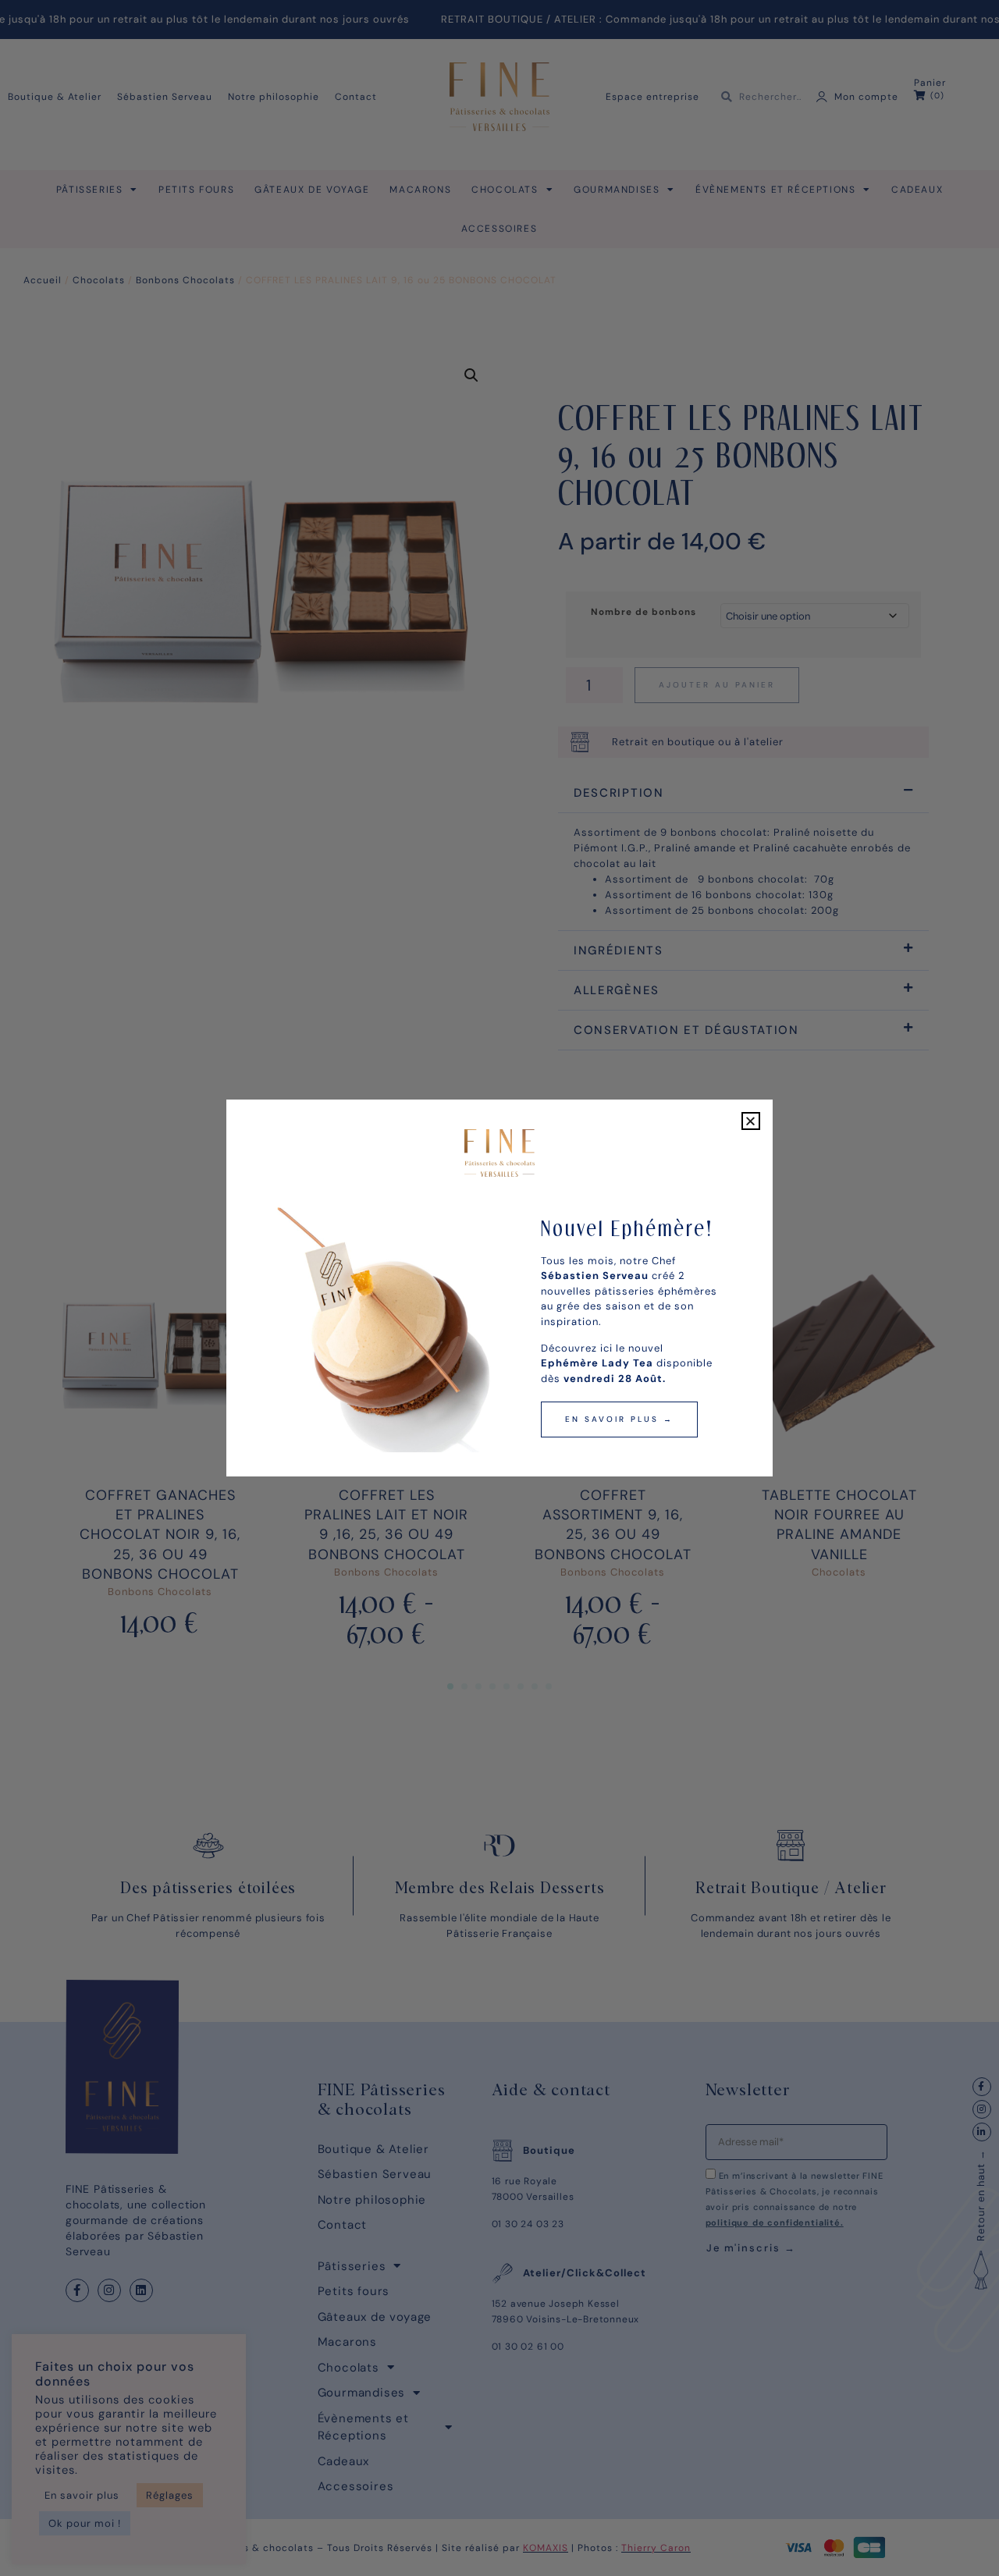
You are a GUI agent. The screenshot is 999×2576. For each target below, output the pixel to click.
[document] (499, 1288)
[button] (751, 1121)
